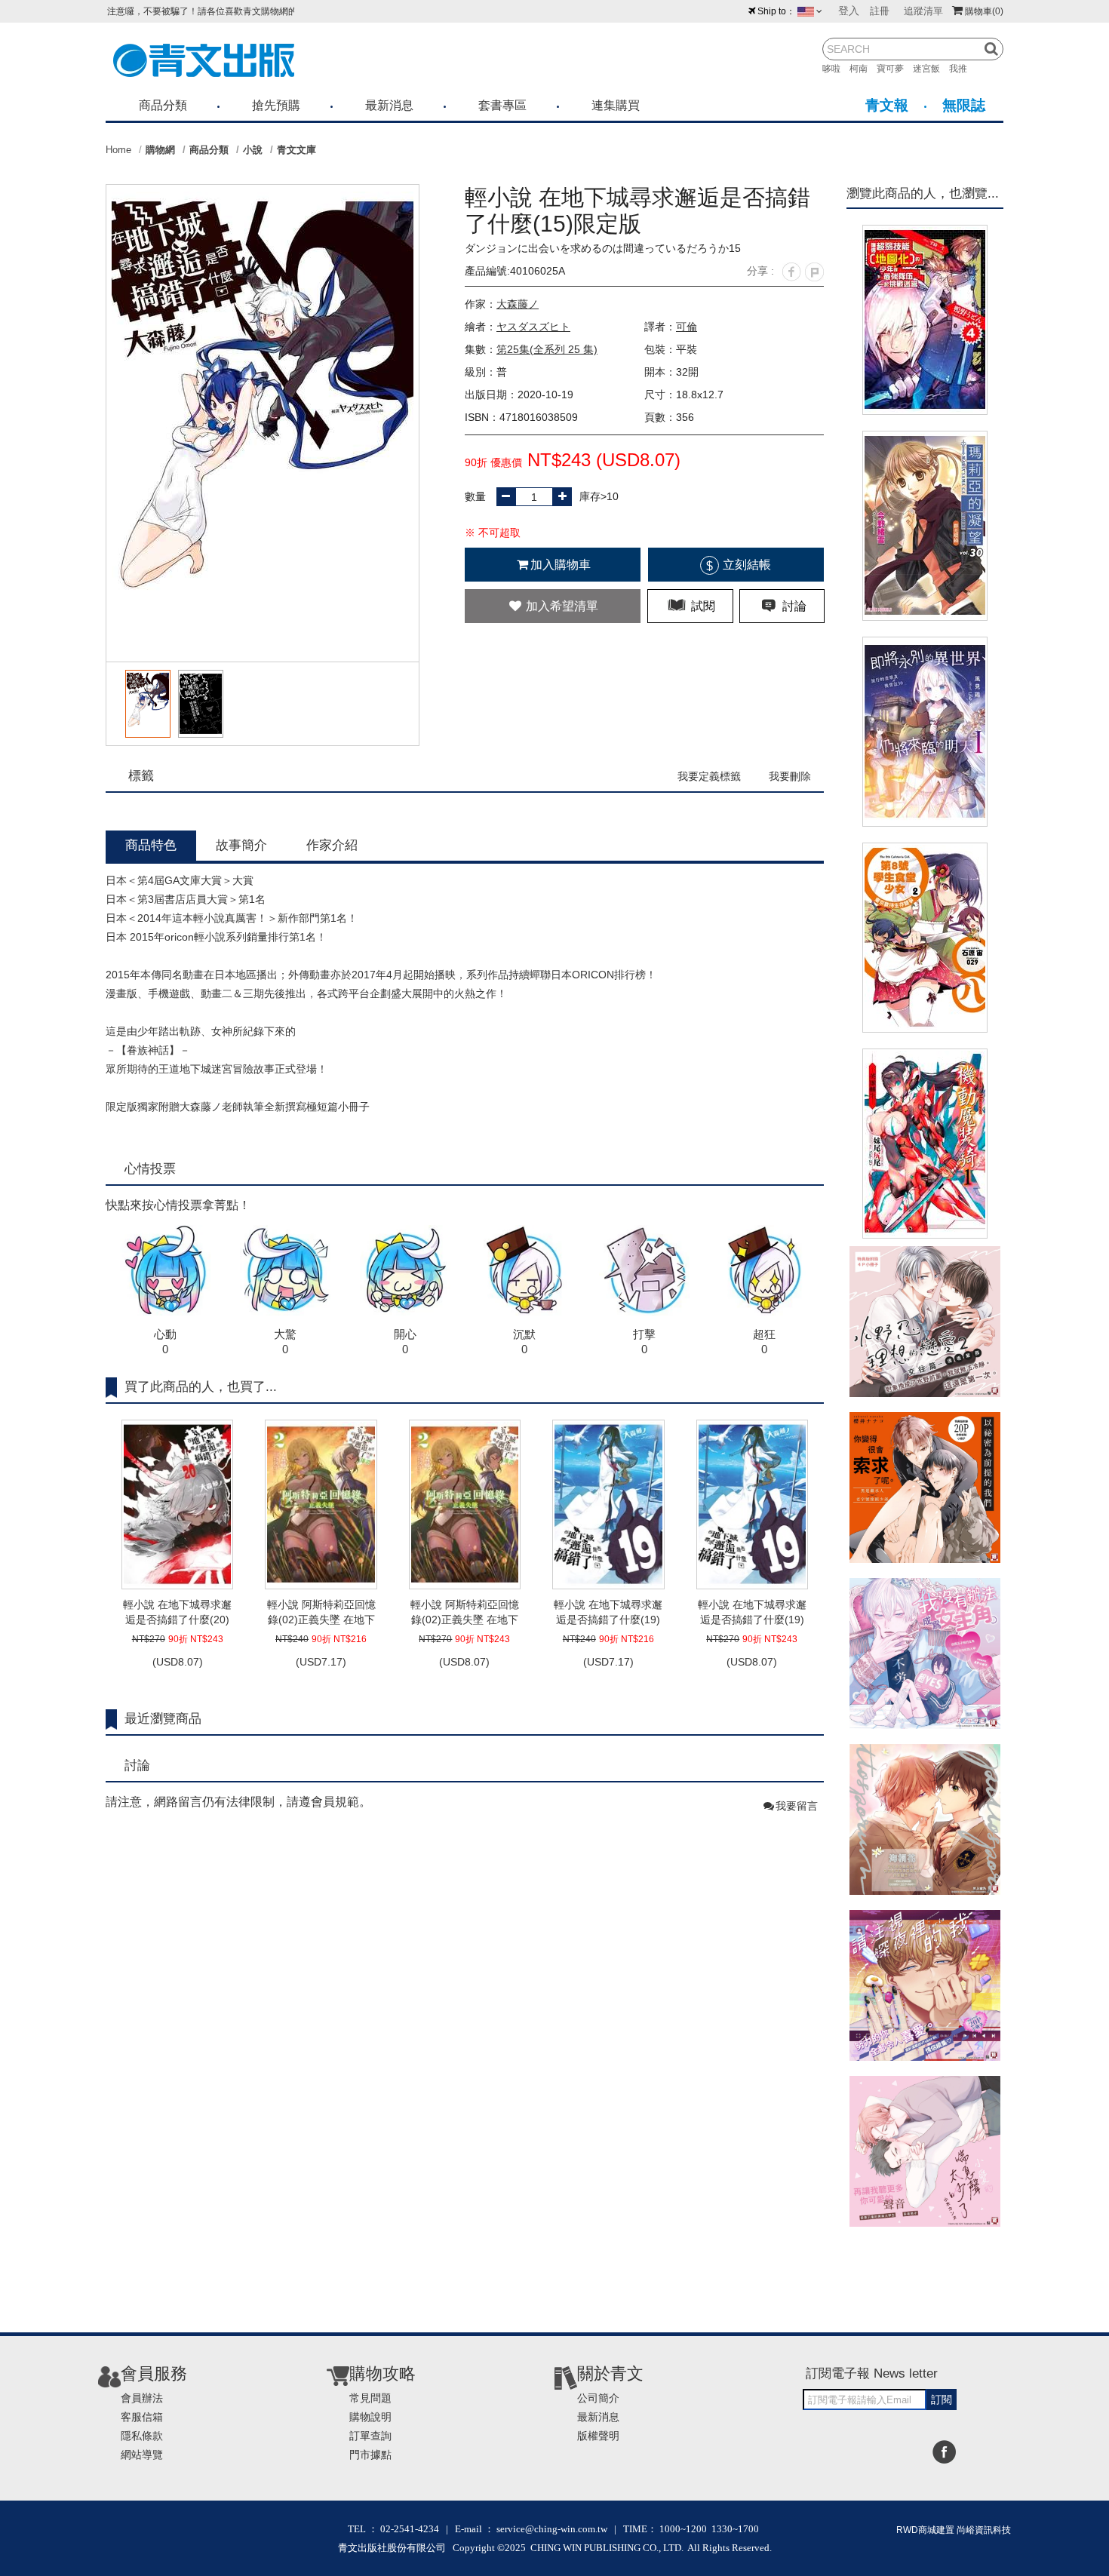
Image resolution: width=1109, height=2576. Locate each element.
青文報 (887, 105)
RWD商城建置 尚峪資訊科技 (954, 2530)
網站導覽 (142, 2455)
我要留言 (797, 1806)
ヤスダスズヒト (533, 327)
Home (118, 150)
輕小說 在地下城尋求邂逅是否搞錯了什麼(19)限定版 (752, 1613)
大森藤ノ (518, 304)
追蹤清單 (923, 11)
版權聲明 (598, 2436)
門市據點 (370, 2455)
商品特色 (151, 845)
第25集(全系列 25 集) (547, 349)
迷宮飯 (931, 69)
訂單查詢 (370, 2436)
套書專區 (502, 105)
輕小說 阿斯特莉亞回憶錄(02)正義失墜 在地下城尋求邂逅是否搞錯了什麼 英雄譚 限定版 (465, 1613)
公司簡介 (598, 2398)
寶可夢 (895, 69)
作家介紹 (332, 845)
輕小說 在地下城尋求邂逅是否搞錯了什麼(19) (608, 1612)
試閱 (702, 606)
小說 (253, 150)
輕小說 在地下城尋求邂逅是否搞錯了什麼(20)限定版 (177, 1613)
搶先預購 (276, 105)
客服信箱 (142, 2417)
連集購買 (616, 105)
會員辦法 (142, 2398)
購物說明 (370, 2417)
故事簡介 (241, 845)
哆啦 (836, 69)
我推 (963, 69)
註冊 (880, 11)
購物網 (160, 150)
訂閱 (942, 2399)
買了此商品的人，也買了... (201, 1387)
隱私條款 (142, 2436)
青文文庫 (296, 150)
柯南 (863, 69)
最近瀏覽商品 (163, 1719)
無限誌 (964, 105)
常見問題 (370, 2398)
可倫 (687, 327)
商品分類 (163, 105)
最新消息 (389, 105)
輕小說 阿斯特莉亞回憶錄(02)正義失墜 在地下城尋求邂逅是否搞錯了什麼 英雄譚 (321, 1613)
